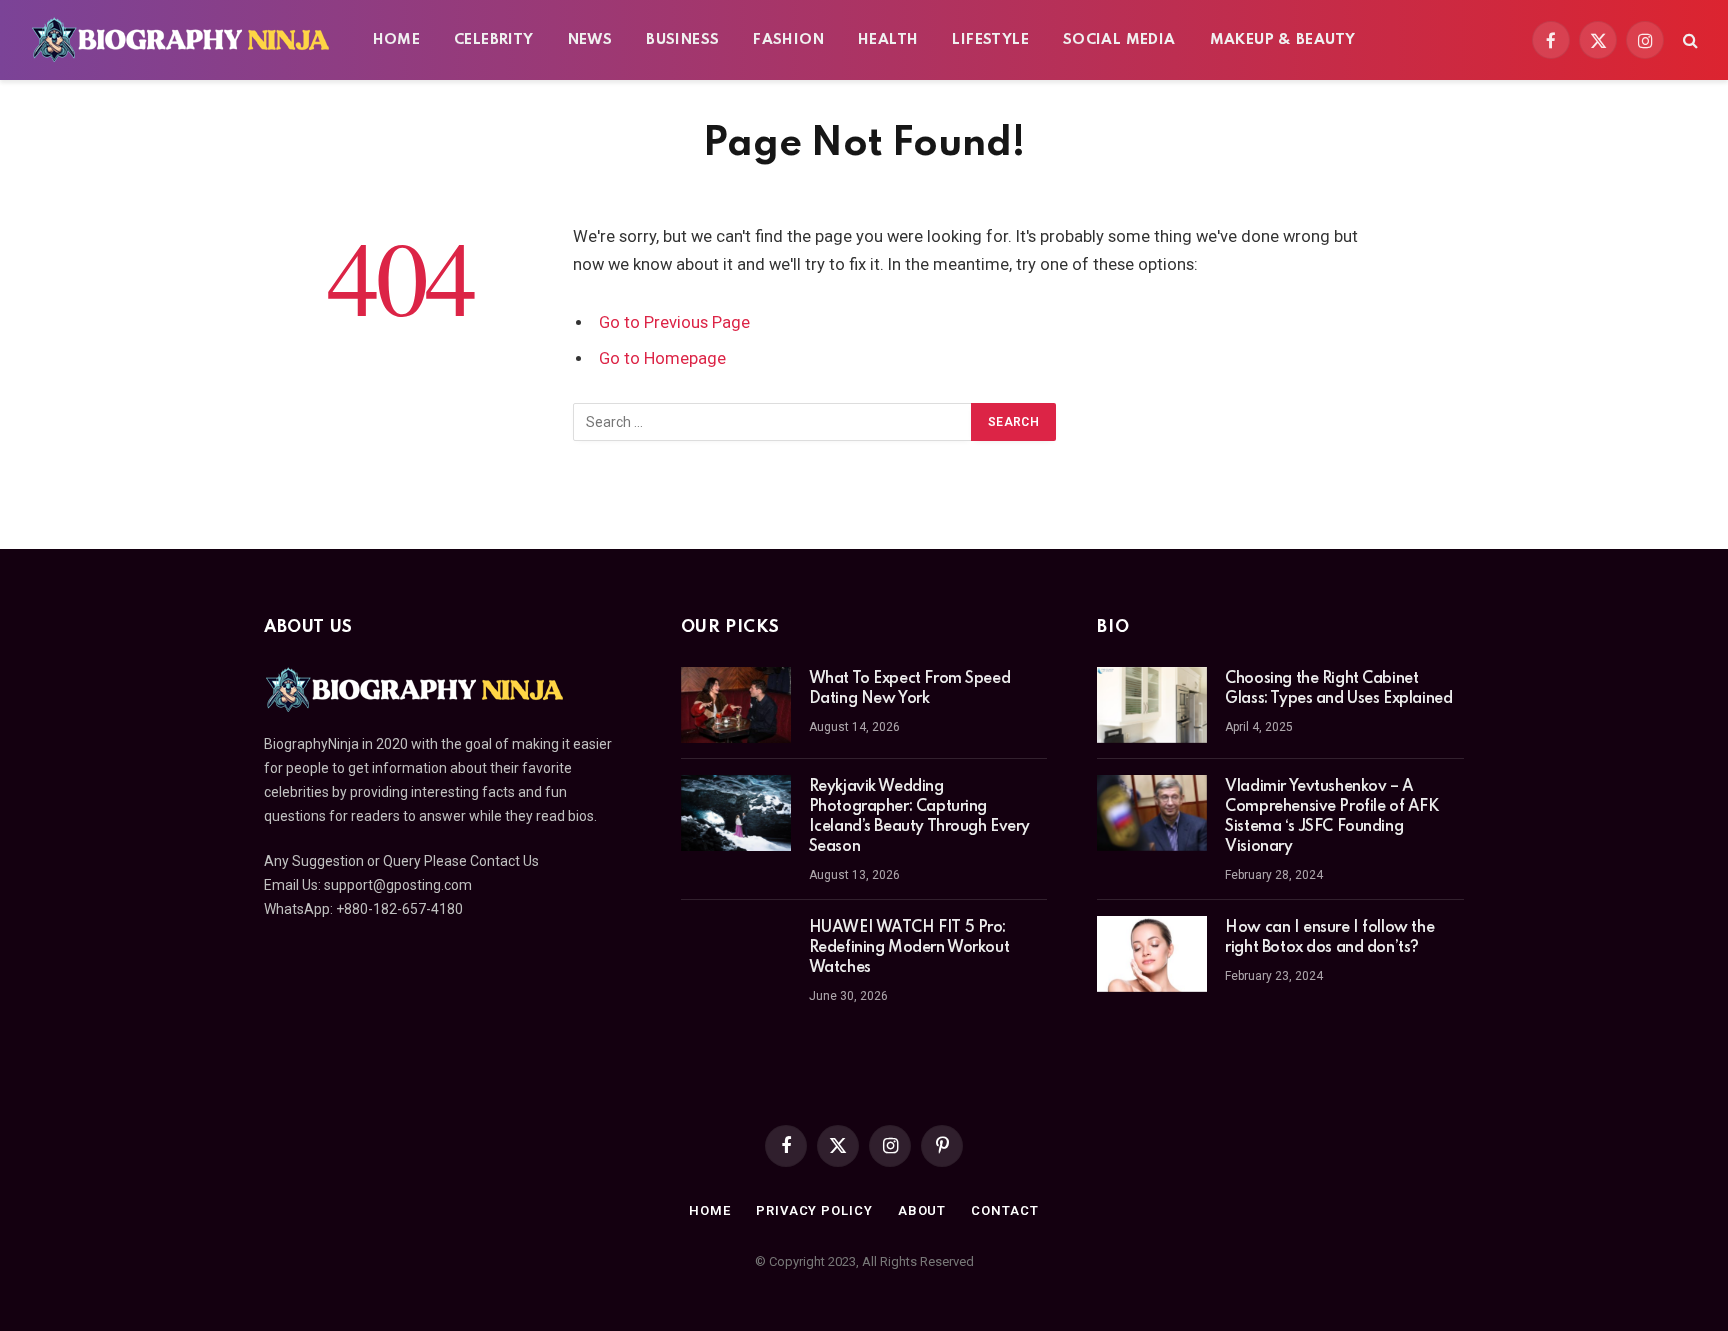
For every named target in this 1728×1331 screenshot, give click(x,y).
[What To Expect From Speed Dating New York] (736, 705)
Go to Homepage (662, 358)
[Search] (1688, 40)
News (590, 40)
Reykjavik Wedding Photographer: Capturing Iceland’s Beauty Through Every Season (919, 817)
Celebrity (494, 40)
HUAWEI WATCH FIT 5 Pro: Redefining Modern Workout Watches (909, 948)
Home (397, 40)
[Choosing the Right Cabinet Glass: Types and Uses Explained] (1152, 705)
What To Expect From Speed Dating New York (910, 689)
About (922, 1210)
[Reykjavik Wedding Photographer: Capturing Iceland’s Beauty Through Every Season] (736, 813)
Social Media (1119, 40)
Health (888, 40)
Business (682, 40)
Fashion (788, 40)
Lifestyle (990, 40)
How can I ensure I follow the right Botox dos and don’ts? (1329, 938)
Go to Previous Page (674, 322)
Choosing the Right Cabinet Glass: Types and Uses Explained (1338, 689)
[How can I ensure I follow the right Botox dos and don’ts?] (1152, 954)
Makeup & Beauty (1283, 40)
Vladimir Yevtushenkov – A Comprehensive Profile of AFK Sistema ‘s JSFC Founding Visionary (1331, 817)
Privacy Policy (814, 1210)
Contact (1004, 1210)
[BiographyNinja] (180, 40)
